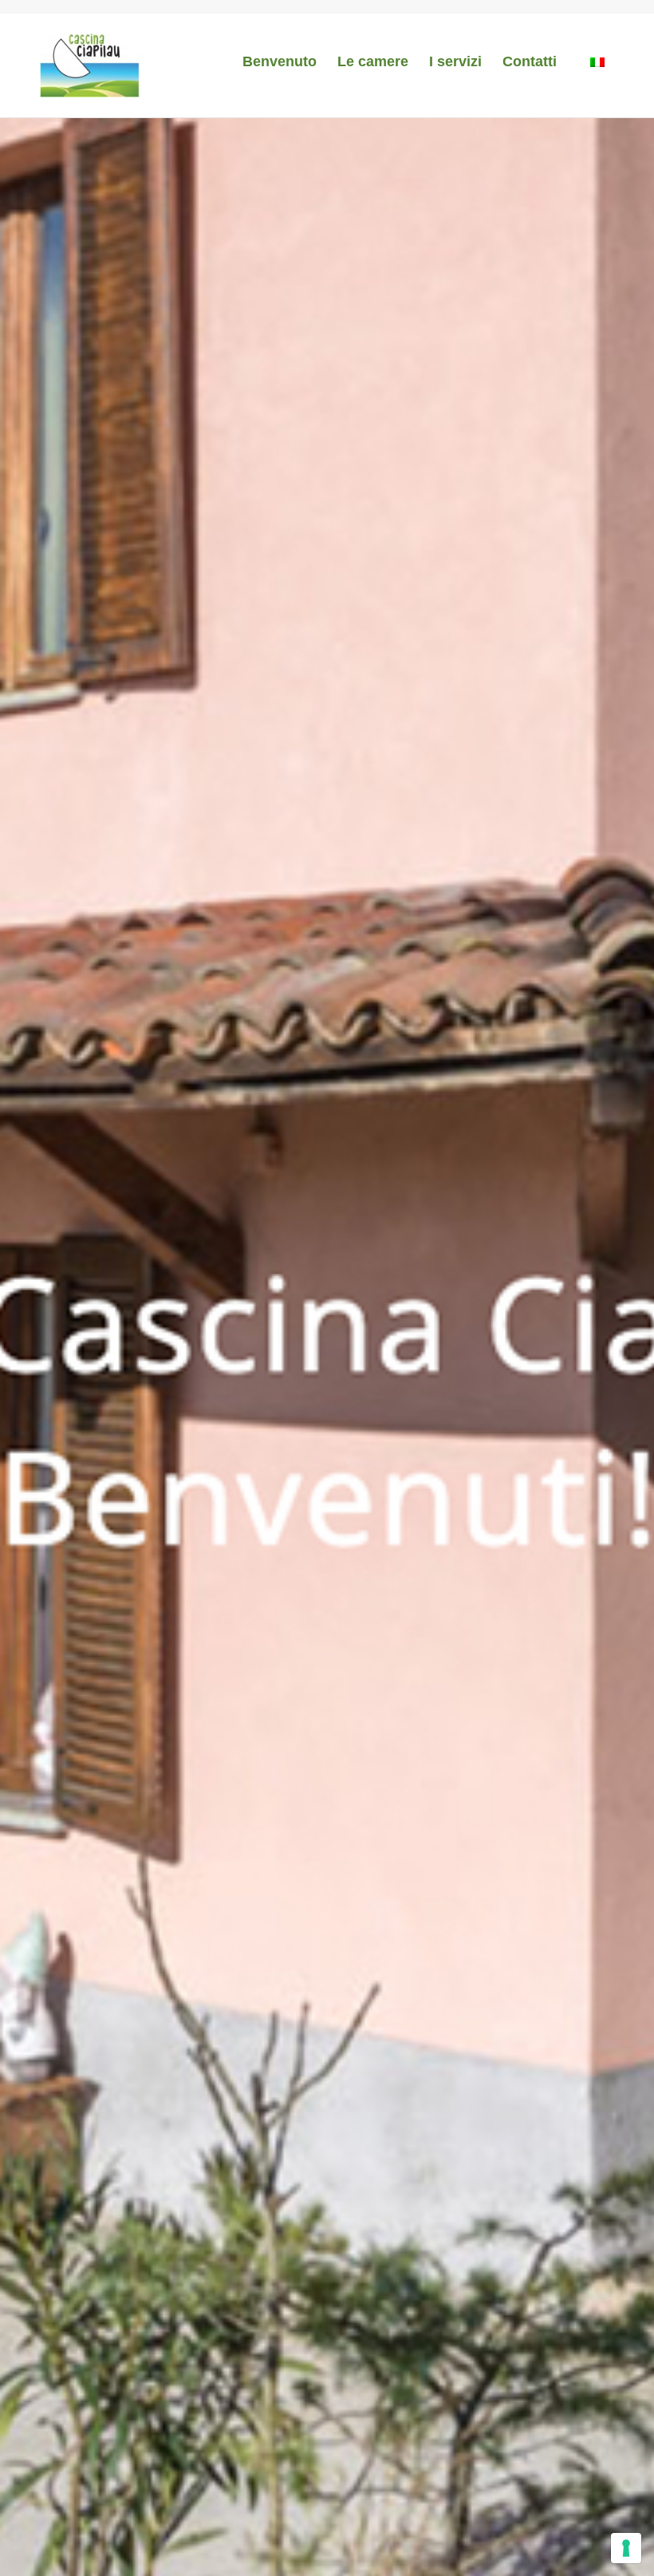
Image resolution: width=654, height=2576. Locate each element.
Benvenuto (280, 61)
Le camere (373, 61)
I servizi (455, 61)
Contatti (530, 61)
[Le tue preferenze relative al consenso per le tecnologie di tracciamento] (626, 2548)
